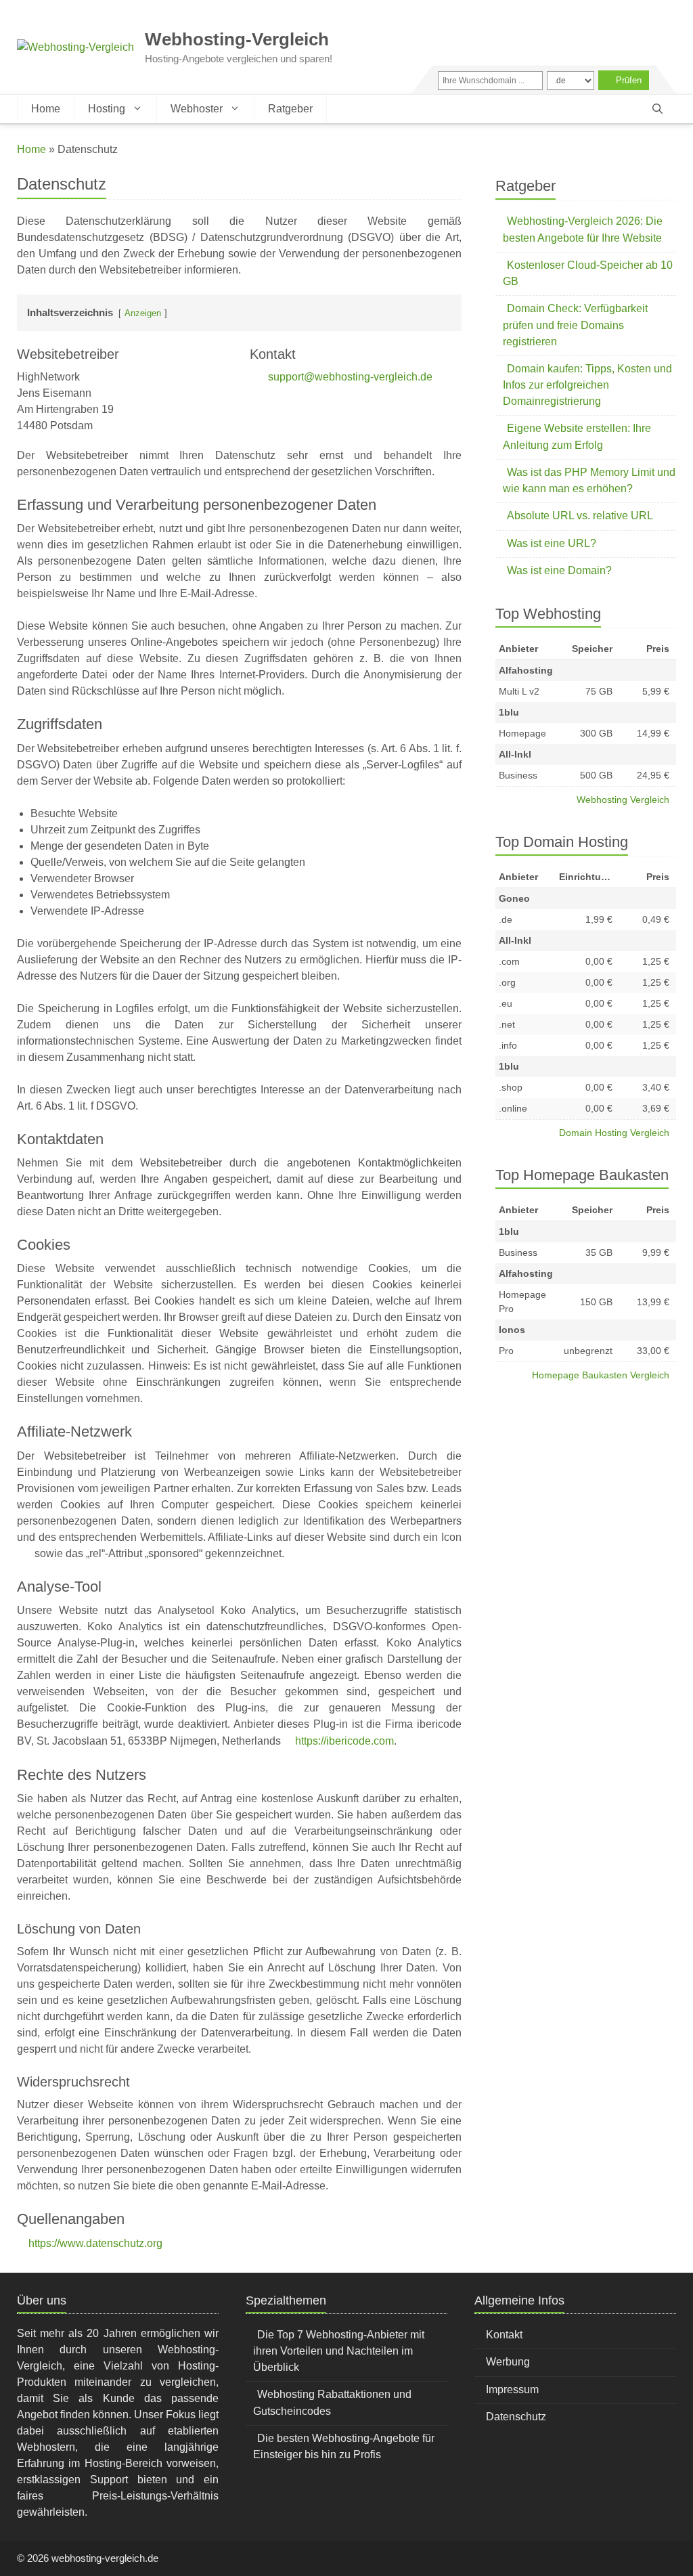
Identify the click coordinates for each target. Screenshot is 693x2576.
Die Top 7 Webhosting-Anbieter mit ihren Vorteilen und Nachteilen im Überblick (339, 2351)
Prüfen (629, 80)
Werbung (508, 2362)
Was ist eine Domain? (559, 570)
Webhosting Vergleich (623, 800)
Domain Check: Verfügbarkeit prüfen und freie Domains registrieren (575, 325)
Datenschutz (516, 2417)
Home (46, 109)
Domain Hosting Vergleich (614, 1133)
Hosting (107, 109)
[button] (657, 109)
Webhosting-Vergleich (237, 39)
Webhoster (197, 109)
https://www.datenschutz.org (95, 2243)
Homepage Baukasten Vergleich (601, 1375)
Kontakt (504, 2335)
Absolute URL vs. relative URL (580, 516)
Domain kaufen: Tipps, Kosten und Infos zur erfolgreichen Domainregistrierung (587, 385)
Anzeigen (143, 313)
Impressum (512, 2389)
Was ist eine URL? (552, 543)
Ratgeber (290, 109)
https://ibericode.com (344, 1741)
